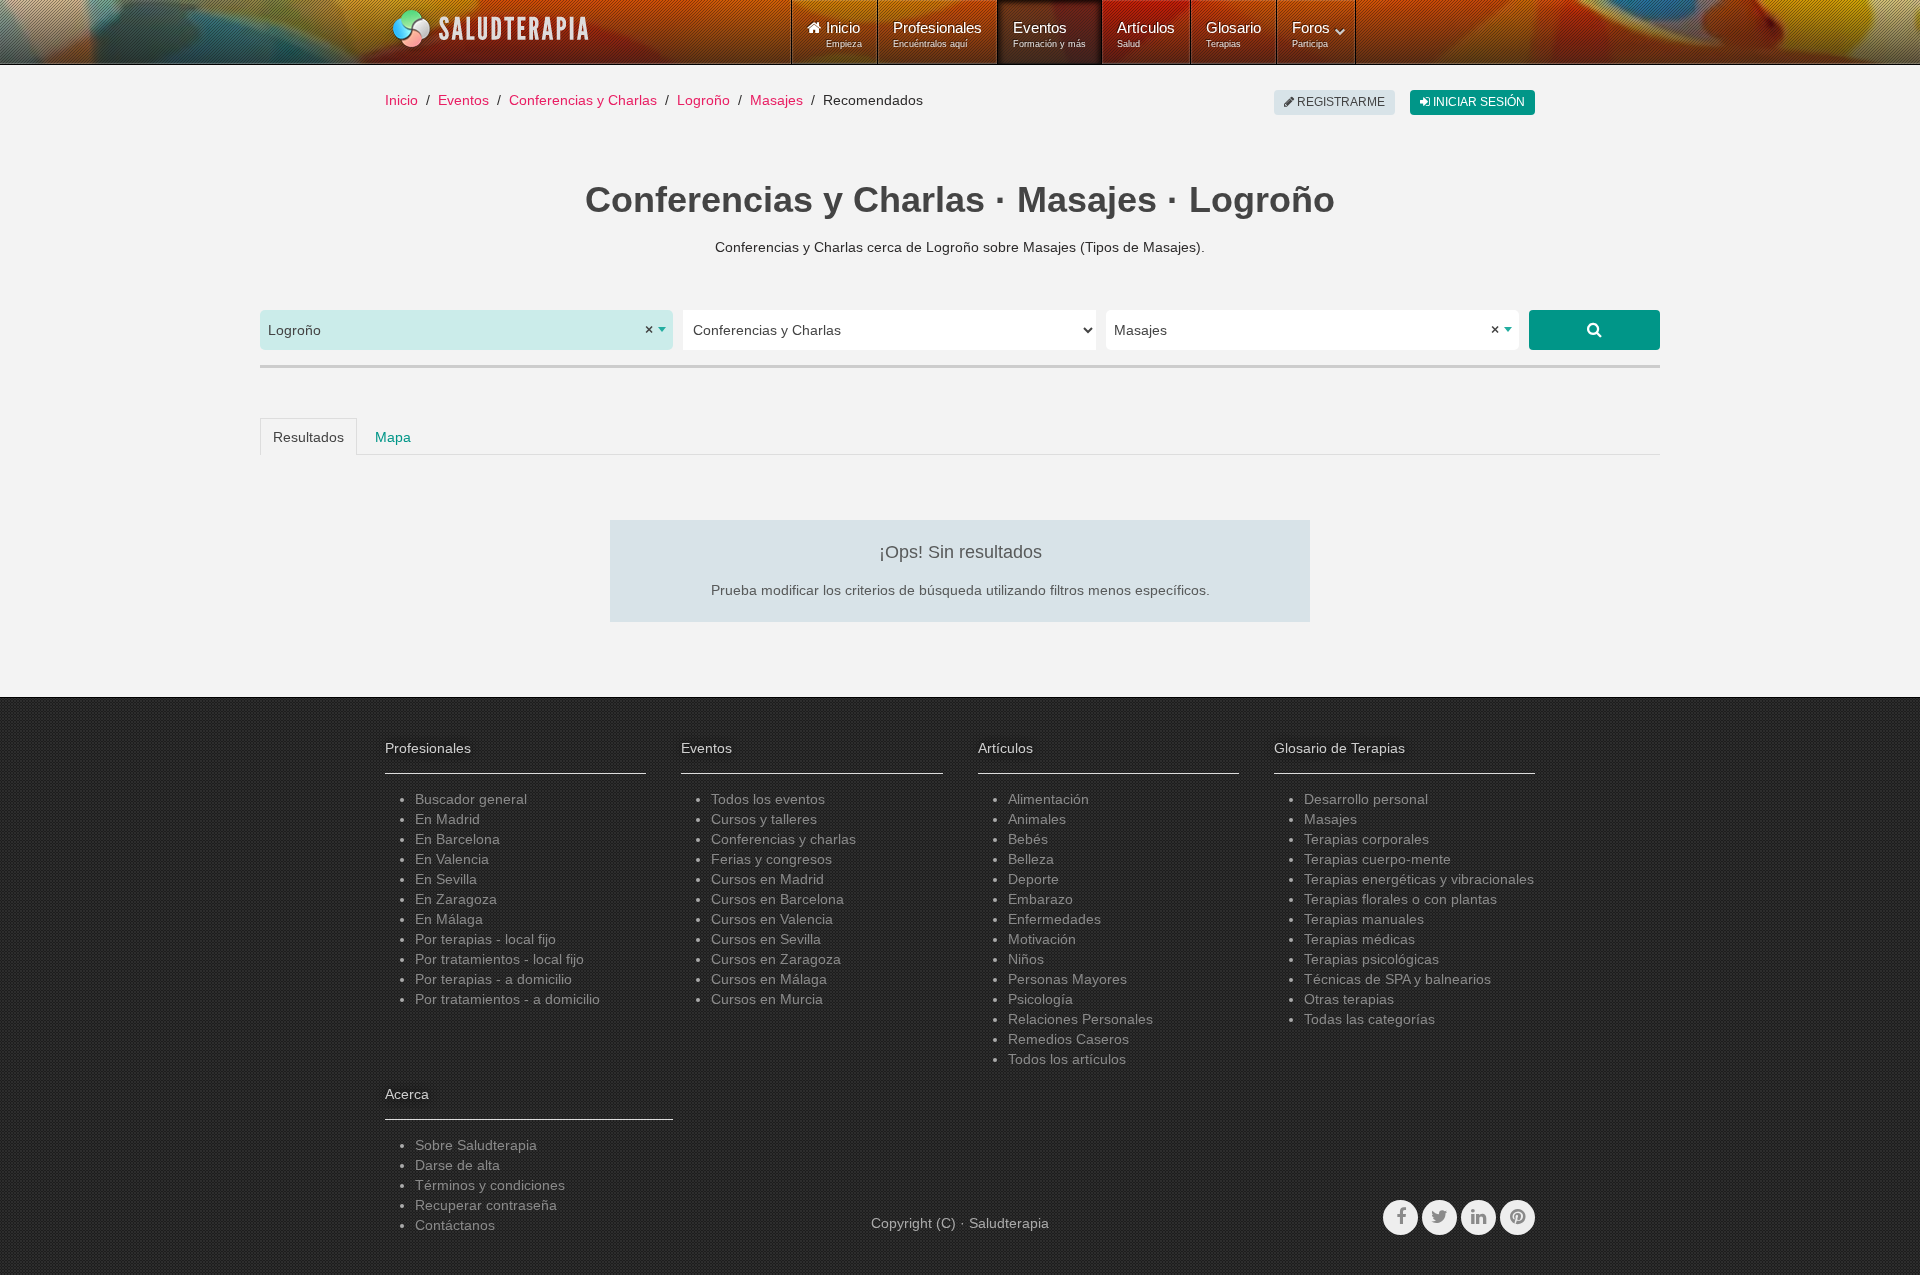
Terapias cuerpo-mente (1377, 859)
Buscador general (471, 799)
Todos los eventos (768, 799)
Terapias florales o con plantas (1400, 899)
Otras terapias (1349, 999)
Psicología (1040, 999)
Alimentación (1048, 799)
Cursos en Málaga (769, 979)
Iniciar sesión (1477, 102)
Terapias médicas (1359, 939)
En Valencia (452, 859)
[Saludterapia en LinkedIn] (1478, 1217)
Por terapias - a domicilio (493, 979)
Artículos (1146, 34)
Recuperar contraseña (486, 1205)
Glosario (1233, 34)
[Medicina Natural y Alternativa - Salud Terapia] (491, 29)
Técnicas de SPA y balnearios (1397, 979)
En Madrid (447, 819)
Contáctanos (455, 1225)
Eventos (1049, 34)
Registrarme (1339, 102)
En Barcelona (457, 839)
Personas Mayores (1067, 979)
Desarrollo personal (1366, 799)
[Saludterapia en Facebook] (1400, 1217)
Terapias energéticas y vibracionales (1419, 879)
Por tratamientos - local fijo (499, 959)
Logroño (703, 100)
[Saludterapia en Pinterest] (1517, 1217)
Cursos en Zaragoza (776, 959)
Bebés (1028, 839)
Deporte (1033, 879)
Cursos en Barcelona (777, 899)
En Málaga (449, 919)
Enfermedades (1054, 919)
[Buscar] (1594, 330)
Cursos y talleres (764, 819)
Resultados (308, 437)
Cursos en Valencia (772, 919)
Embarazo (1040, 899)
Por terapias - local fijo (485, 939)
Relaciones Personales (1080, 1019)
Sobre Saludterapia (476, 1145)
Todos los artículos (1067, 1059)
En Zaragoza (456, 899)
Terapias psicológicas (1371, 959)
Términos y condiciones (490, 1185)
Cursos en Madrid (767, 879)
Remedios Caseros (1068, 1039)
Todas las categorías (1369, 1019)
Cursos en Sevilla (766, 939)
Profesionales (937, 34)
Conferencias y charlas (783, 839)
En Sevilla (446, 879)
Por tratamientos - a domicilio (507, 999)
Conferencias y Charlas (583, 100)
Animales (1037, 819)
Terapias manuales (1364, 919)
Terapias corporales (1366, 839)
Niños (1026, 959)
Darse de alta (457, 1165)
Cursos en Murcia (767, 999)
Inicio (401, 100)
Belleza (1031, 859)
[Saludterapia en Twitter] (1439, 1217)
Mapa (393, 437)
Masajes (776, 100)
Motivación (1042, 939)
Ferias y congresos (771, 859)
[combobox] (466, 330)
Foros (1311, 34)
